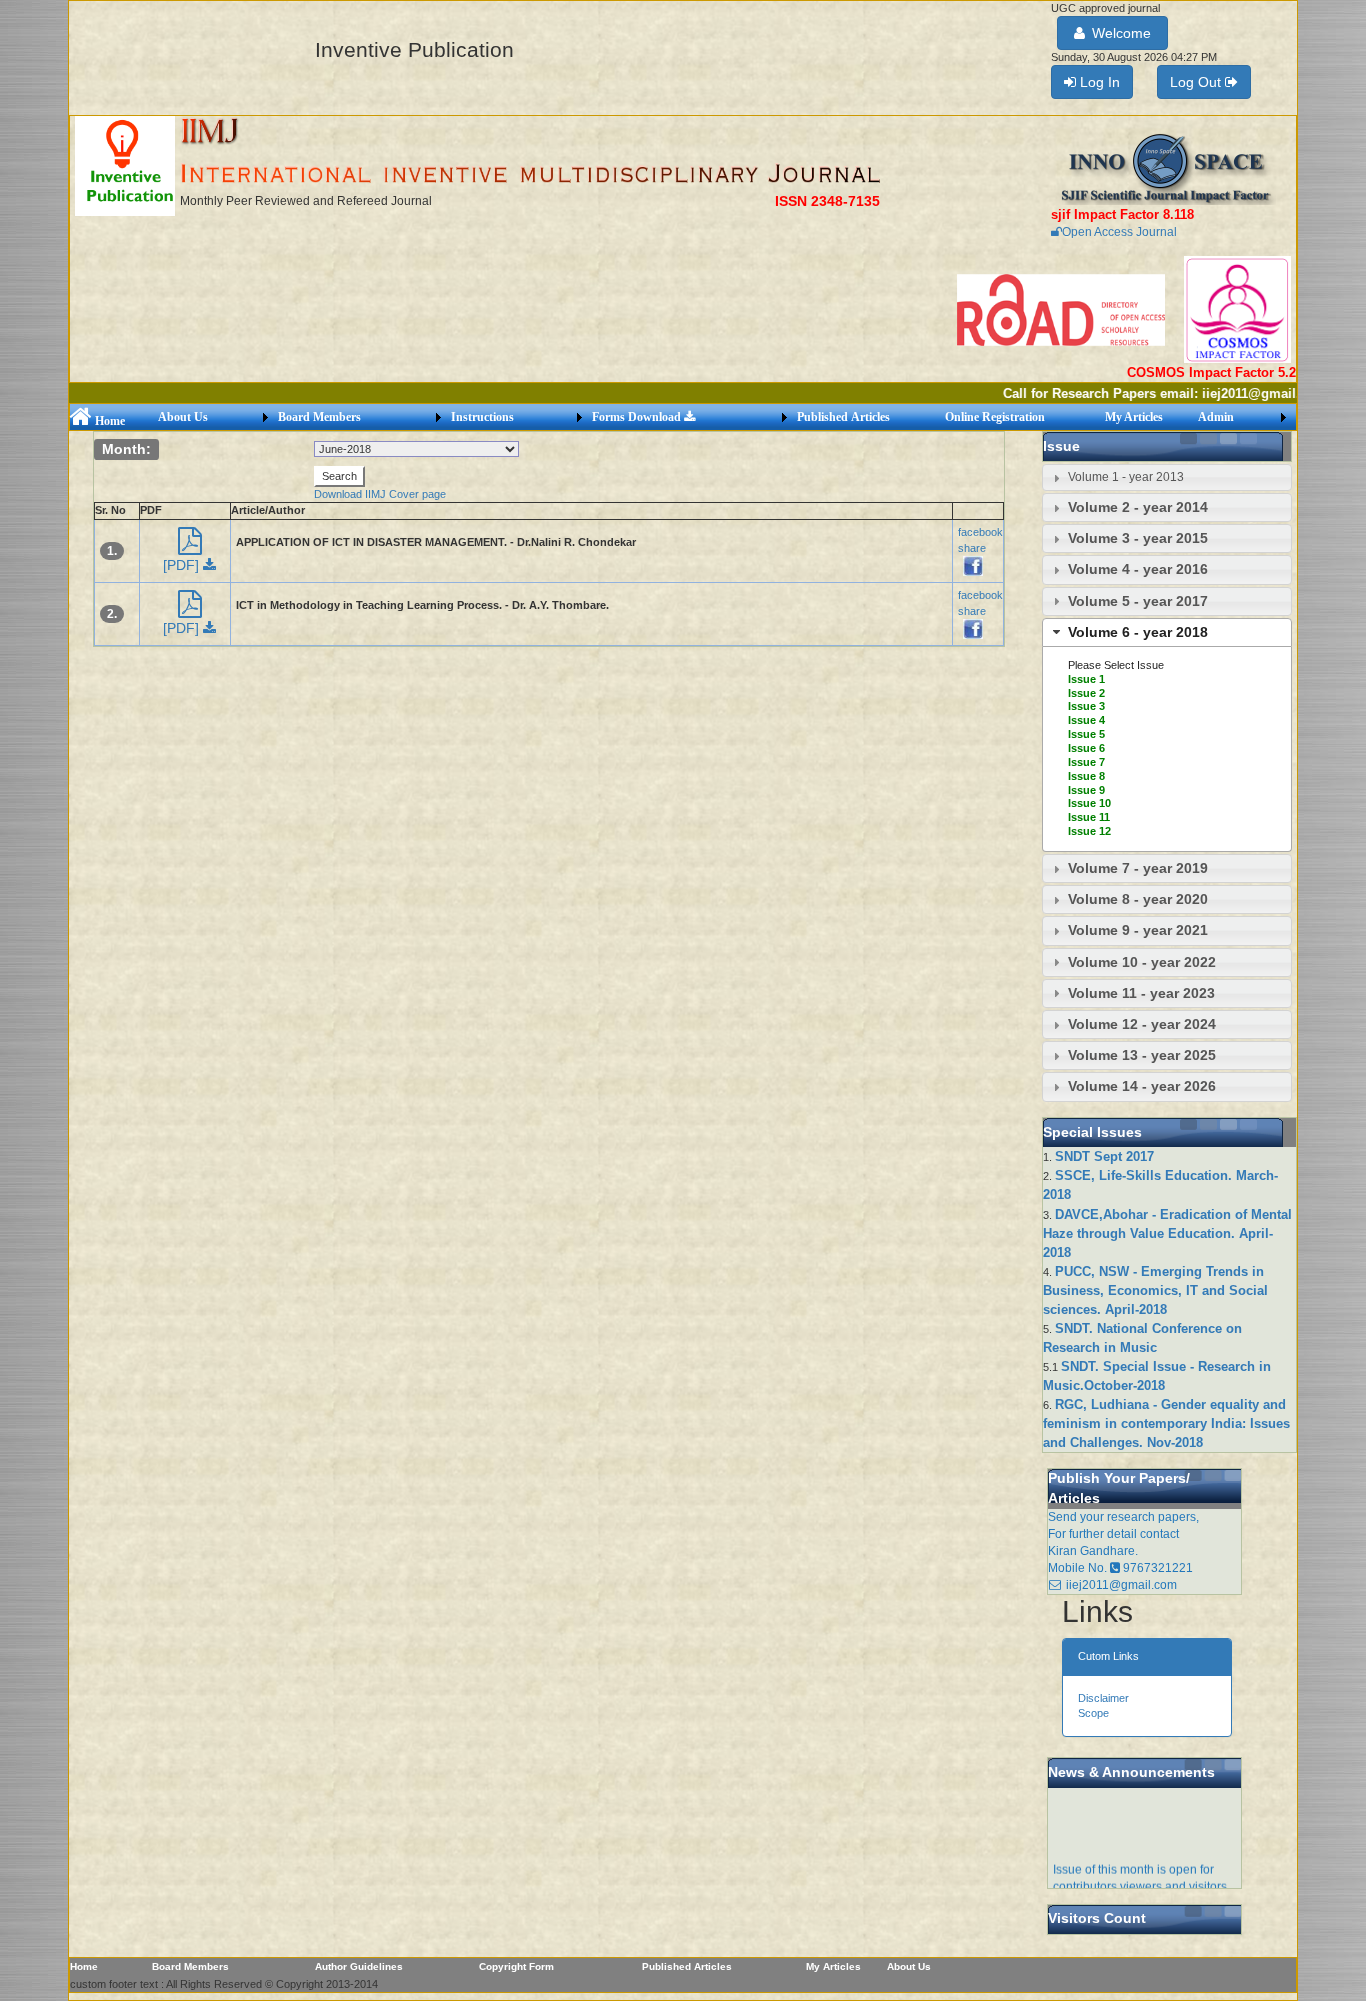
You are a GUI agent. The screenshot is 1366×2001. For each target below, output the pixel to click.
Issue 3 (1086, 706)
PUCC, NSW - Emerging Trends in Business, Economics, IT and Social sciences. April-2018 (1155, 1290)
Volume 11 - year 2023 (1141, 993)
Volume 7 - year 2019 (1138, 868)
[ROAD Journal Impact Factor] (1062, 309)
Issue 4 (1086, 720)
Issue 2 (1086, 693)
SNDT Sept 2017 (1104, 1156)
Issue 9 (1086, 790)
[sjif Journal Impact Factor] (1166, 168)
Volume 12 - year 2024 (1142, 1024)
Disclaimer (1103, 1698)
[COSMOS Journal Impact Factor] (1237, 309)
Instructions (482, 417)
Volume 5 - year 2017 (1138, 601)
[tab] (1167, 477)
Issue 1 (1086, 679)
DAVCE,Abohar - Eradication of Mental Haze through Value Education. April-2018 (1167, 1233)
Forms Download (638, 417)
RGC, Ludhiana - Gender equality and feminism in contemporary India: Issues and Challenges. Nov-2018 (1166, 1423)
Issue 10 (1089, 803)
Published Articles (843, 417)
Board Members (319, 417)
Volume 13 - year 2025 (1142, 1055)
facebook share (980, 539)
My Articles (1134, 417)
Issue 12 (1089, 831)
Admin (1216, 417)
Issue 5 (1086, 734)
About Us (183, 417)
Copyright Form (516, 1966)
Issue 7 (1086, 762)
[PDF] (183, 565)
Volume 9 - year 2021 (1138, 930)
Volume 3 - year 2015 (1138, 538)
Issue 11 (1089, 817)
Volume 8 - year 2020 (1138, 899)
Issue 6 (1086, 748)
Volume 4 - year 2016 (1138, 569)
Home (108, 421)
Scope (1093, 1713)
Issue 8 (1086, 776)
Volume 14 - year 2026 (1142, 1086)
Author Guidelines (359, 1966)
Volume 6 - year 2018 (1138, 632)
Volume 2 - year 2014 (1138, 507)
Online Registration (995, 417)
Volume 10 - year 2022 (1142, 962)
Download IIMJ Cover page (380, 494)
